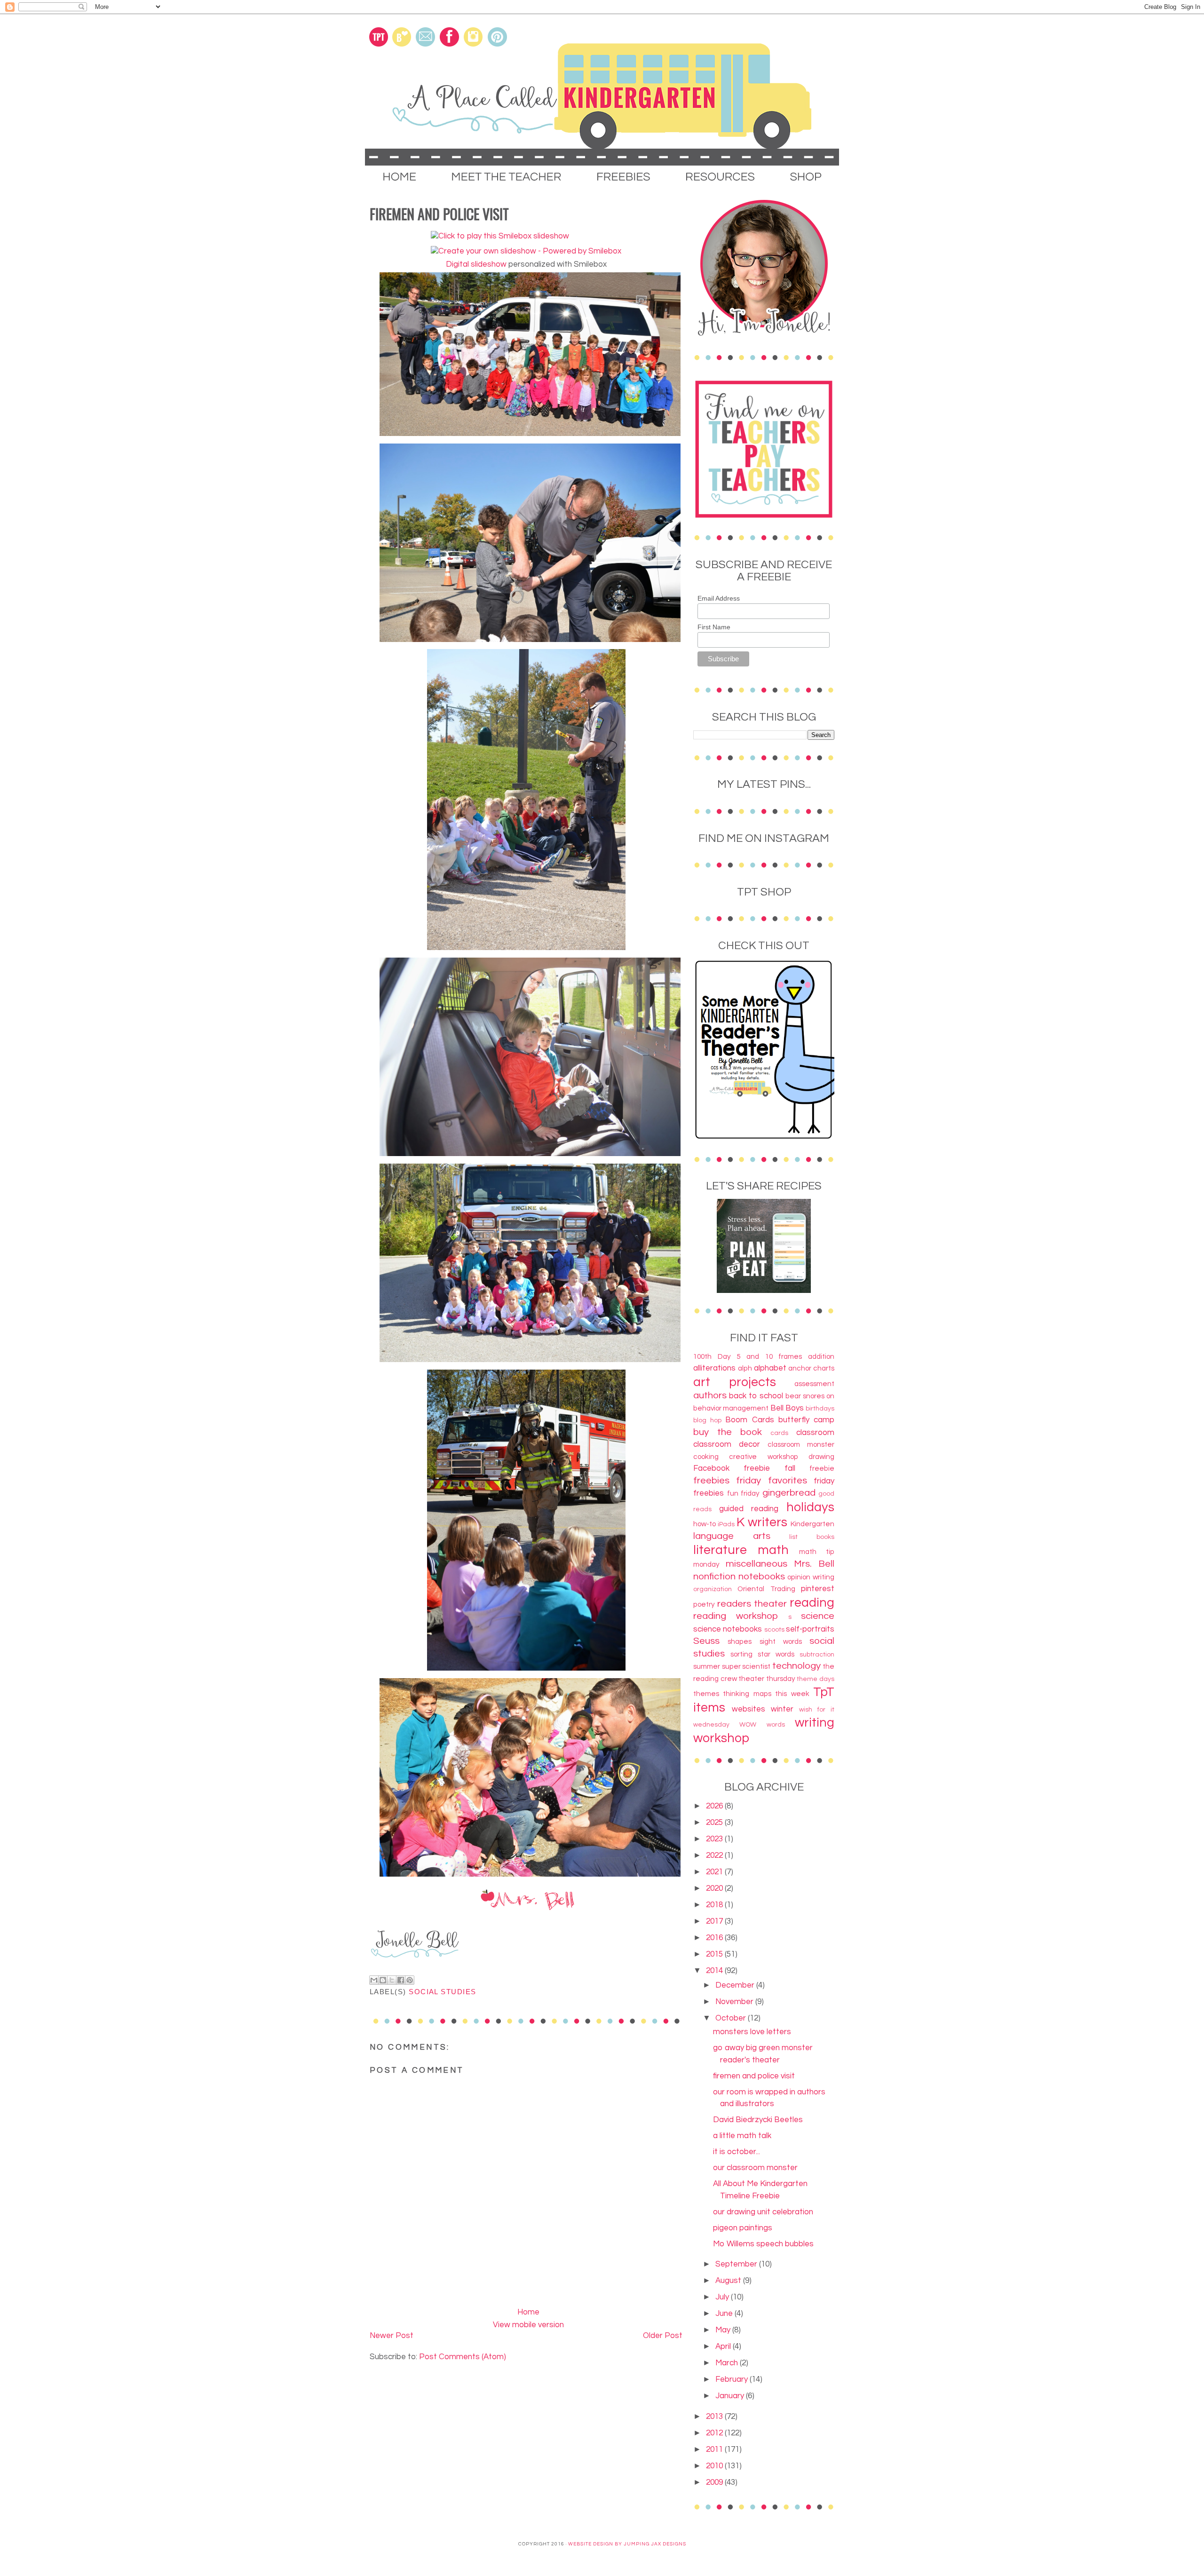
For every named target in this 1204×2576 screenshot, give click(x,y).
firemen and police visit (754, 2076)
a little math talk (742, 2136)
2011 (715, 2449)
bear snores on (810, 1396)
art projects (735, 1382)
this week (792, 1694)
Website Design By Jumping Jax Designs (627, 2544)
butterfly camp (806, 1420)
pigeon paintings (743, 2228)
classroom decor (727, 1444)
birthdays (820, 1409)
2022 (715, 1855)
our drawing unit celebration (763, 2212)
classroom (815, 1433)
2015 (715, 1954)
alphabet (770, 1368)
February (733, 2379)
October (732, 2018)
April (724, 2346)
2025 (715, 1823)
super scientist (746, 1666)
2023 (715, 1839)
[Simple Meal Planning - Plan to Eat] (764, 1291)
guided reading (749, 1509)
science (818, 1616)
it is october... (737, 2152)
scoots (774, 1630)
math (773, 1550)
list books (812, 1537)
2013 (715, 2417)
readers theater (752, 1604)
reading (812, 1603)
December (736, 1985)
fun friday (744, 1493)
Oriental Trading (766, 1589)
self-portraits (810, 1629)
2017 (715, 1921)
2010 (715, 2466)
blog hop (707, 1420)
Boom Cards (749, 1420)
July (723, 2297)
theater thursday (767, 1679)
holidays (810, 1507)
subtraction (817, 1655)
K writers (762, 1522)
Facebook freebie (732, 1468)
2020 (715, 1888)
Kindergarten (812, 1524)
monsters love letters (752, 2032)
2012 (715, 2433)
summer (707, 1666)
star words (776, 1654)
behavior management (731, 1408)
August (729, 2281)
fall (790, 1468)
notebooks (762, 1576)
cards (779, 1433)
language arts (732, 1536)
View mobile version (528, 2325)
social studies (442, 1992)
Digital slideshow (476, 264)
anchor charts (811, 1368)
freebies (711, 1480)
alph (745, 1368)
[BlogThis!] (383, 1980)
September (737, 2264)
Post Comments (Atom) (463, 2357)
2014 (715, 1971)
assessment (814, 1384)
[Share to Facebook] (401, 1980)
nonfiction (714, 1576)
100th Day (712, 1356)
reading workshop (736, 1616)
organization (713, 1589)
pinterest (818, 1589)
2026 (715, 1806)
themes (706, 1694)
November (735, 2002)
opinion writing (811, 1577)
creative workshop (763, 1457)
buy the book (728, 1432)
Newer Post (392, 2336)
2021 (715, 1872)
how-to (705, 1524)
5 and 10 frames (769, 1356)
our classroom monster (755, 2168)
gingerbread (789, 1493)
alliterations (714, 1368)
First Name (714, 627)
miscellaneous (756, 1564)
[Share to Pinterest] (410, 1980)
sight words (781, 1641)
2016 (715, 1938)
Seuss (706, 1641)
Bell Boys (787, 1408)
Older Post (663, 2336)
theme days (816, 1679)
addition (821, 1356)
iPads (726, 1524)
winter (782, 1709)
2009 (715, 2482)
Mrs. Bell (814, 1564)
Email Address (719, 598)
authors (710, 1395)
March (728, 2363)
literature (720, 1550)
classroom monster (801, 1444)
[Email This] (374, 1980)
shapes (740, 1641)
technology (796, 1666)
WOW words (762, 1725)
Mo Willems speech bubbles (763, 2244)
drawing (821, 1457)
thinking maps (747, 1694)
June (725, 2314)
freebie (822, 1468)
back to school (756, 1396)
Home (528, 2312)
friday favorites (771, 1480)
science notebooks (728, 1629)
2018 (715, 1905)
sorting (741, 1654)
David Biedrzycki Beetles (758, 2120)
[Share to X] (392, 1980)
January (731, 2396)
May (724, 2330)
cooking (706, 1457)
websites (749, 1709)
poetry (704, 1604)
